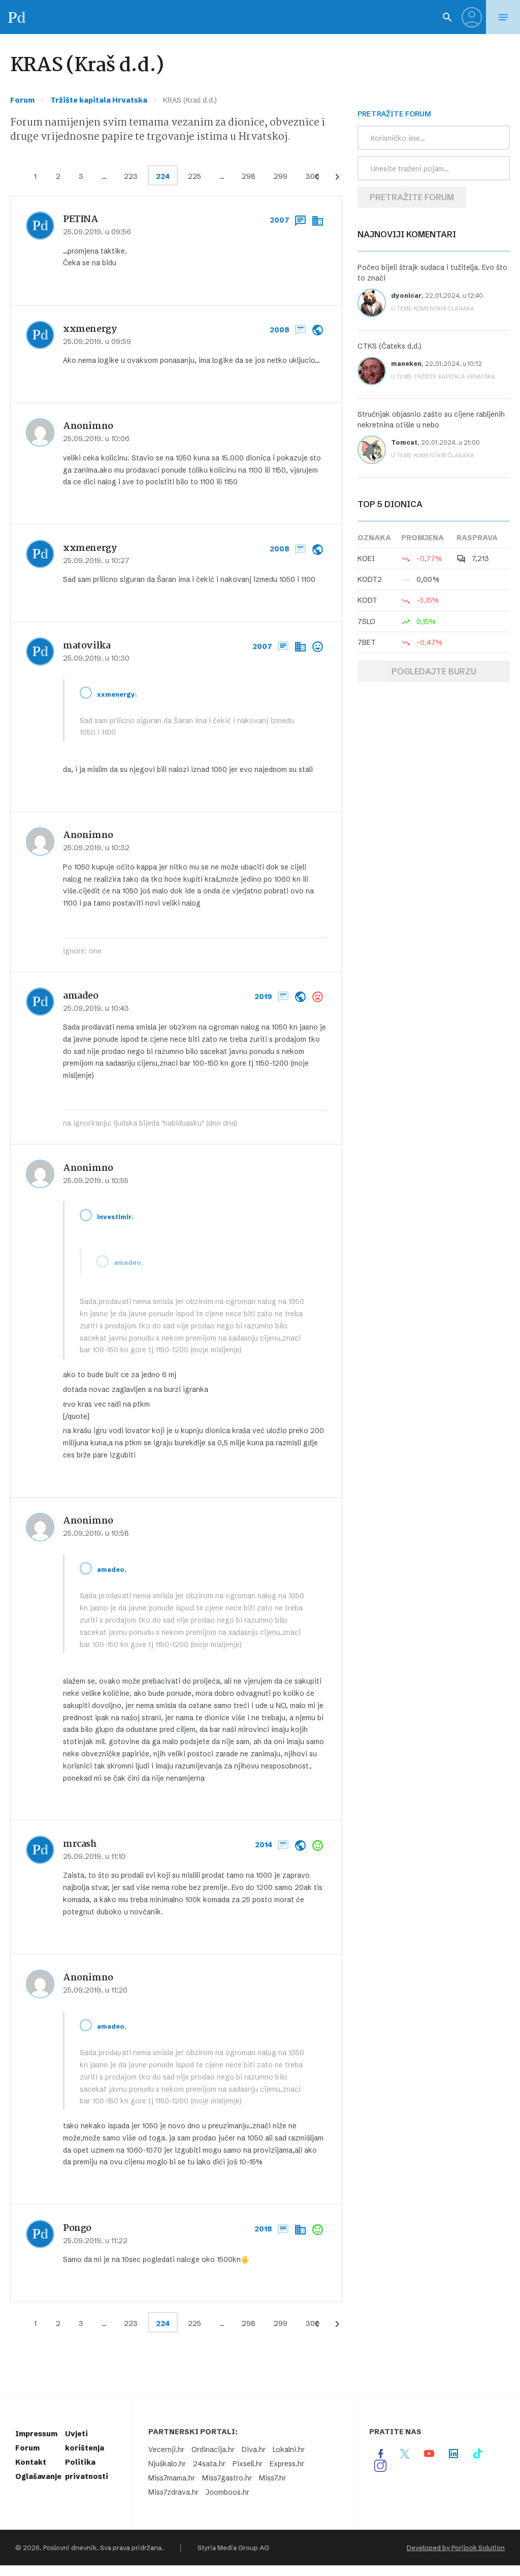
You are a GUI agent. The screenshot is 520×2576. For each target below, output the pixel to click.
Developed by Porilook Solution (456, 2548)
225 (194, 176)
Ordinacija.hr (213, 2449)
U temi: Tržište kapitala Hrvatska (443, 377)
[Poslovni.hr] (17, 17)
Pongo (77, 2228)
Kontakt (31, 2462)
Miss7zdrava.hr (173, 2492)
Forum (22, 100)
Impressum (36, 2434)
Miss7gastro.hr (227, 2478)
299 (281, 176)
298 (249, 176)
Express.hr (287, 2464)
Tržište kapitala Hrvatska (99, 100)
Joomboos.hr (227, 2492)
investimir (114, 1217)
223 (131, 176)
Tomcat (404, 442)
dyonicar (406, 296)
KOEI (366, 558)
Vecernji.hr (166, 2449)
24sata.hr (209, 2464)
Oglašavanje (38, 2476)
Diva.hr (254, 2449)
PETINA (81, 220)
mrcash (80, 1844)
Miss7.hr (272, 2478)
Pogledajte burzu (434, 671)
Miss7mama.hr (172, 2478)
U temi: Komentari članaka (433, 308)
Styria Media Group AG (233, 2548)
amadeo (81, 996)
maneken (406, 364)
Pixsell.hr (248, 2464)
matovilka (87, 646)
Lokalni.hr (289, 2449)
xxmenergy (90, 329)
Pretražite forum (412, 197)
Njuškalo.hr (167, 2464)
